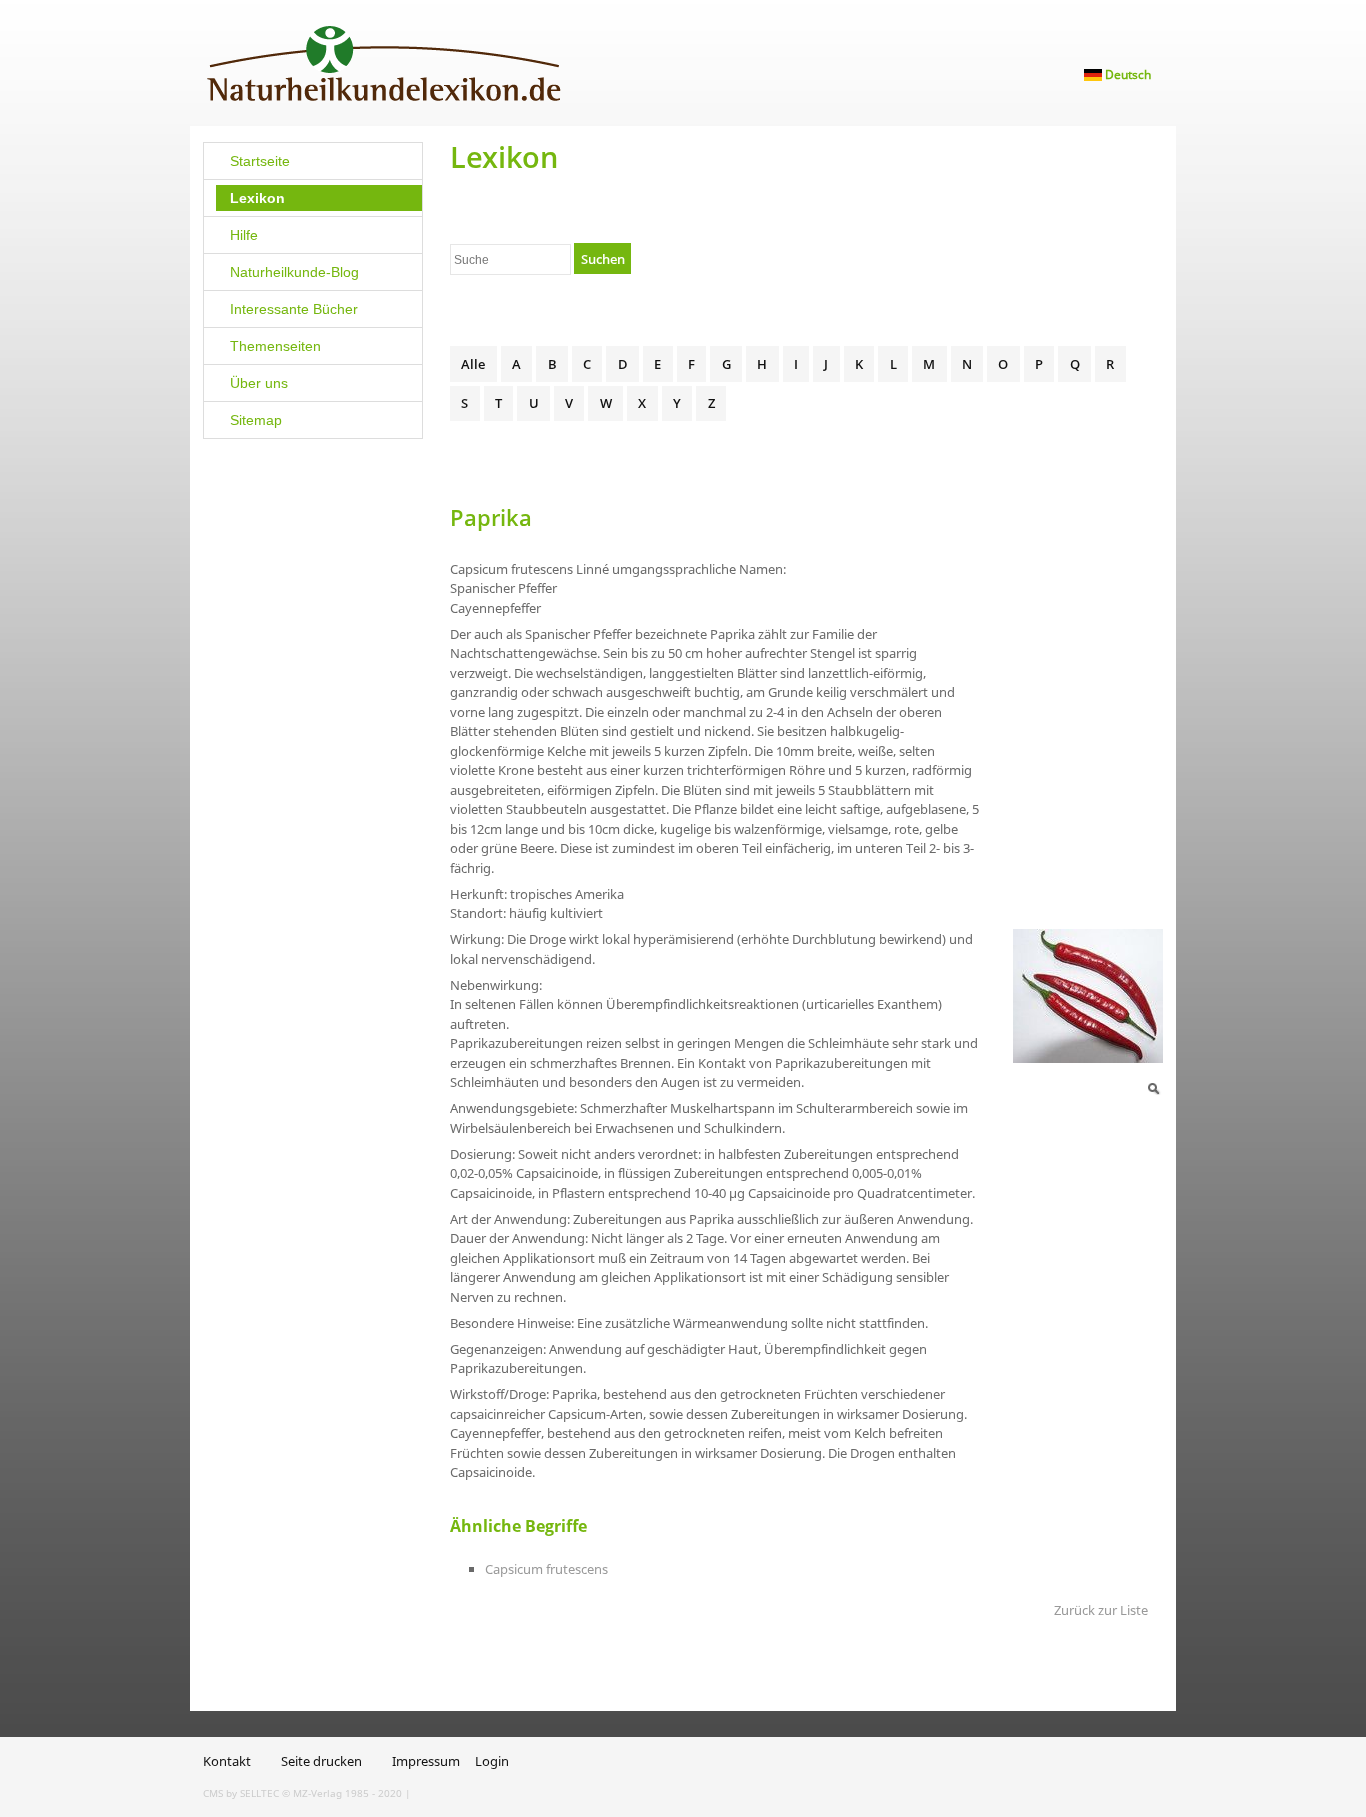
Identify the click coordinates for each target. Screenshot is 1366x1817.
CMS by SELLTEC (241, 1793)
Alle (473, 364)
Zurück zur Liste (1101, 1610)
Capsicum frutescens (546, 1569)
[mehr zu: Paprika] (1088, 995)
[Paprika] (1153, 1087)
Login (492, 1761)
